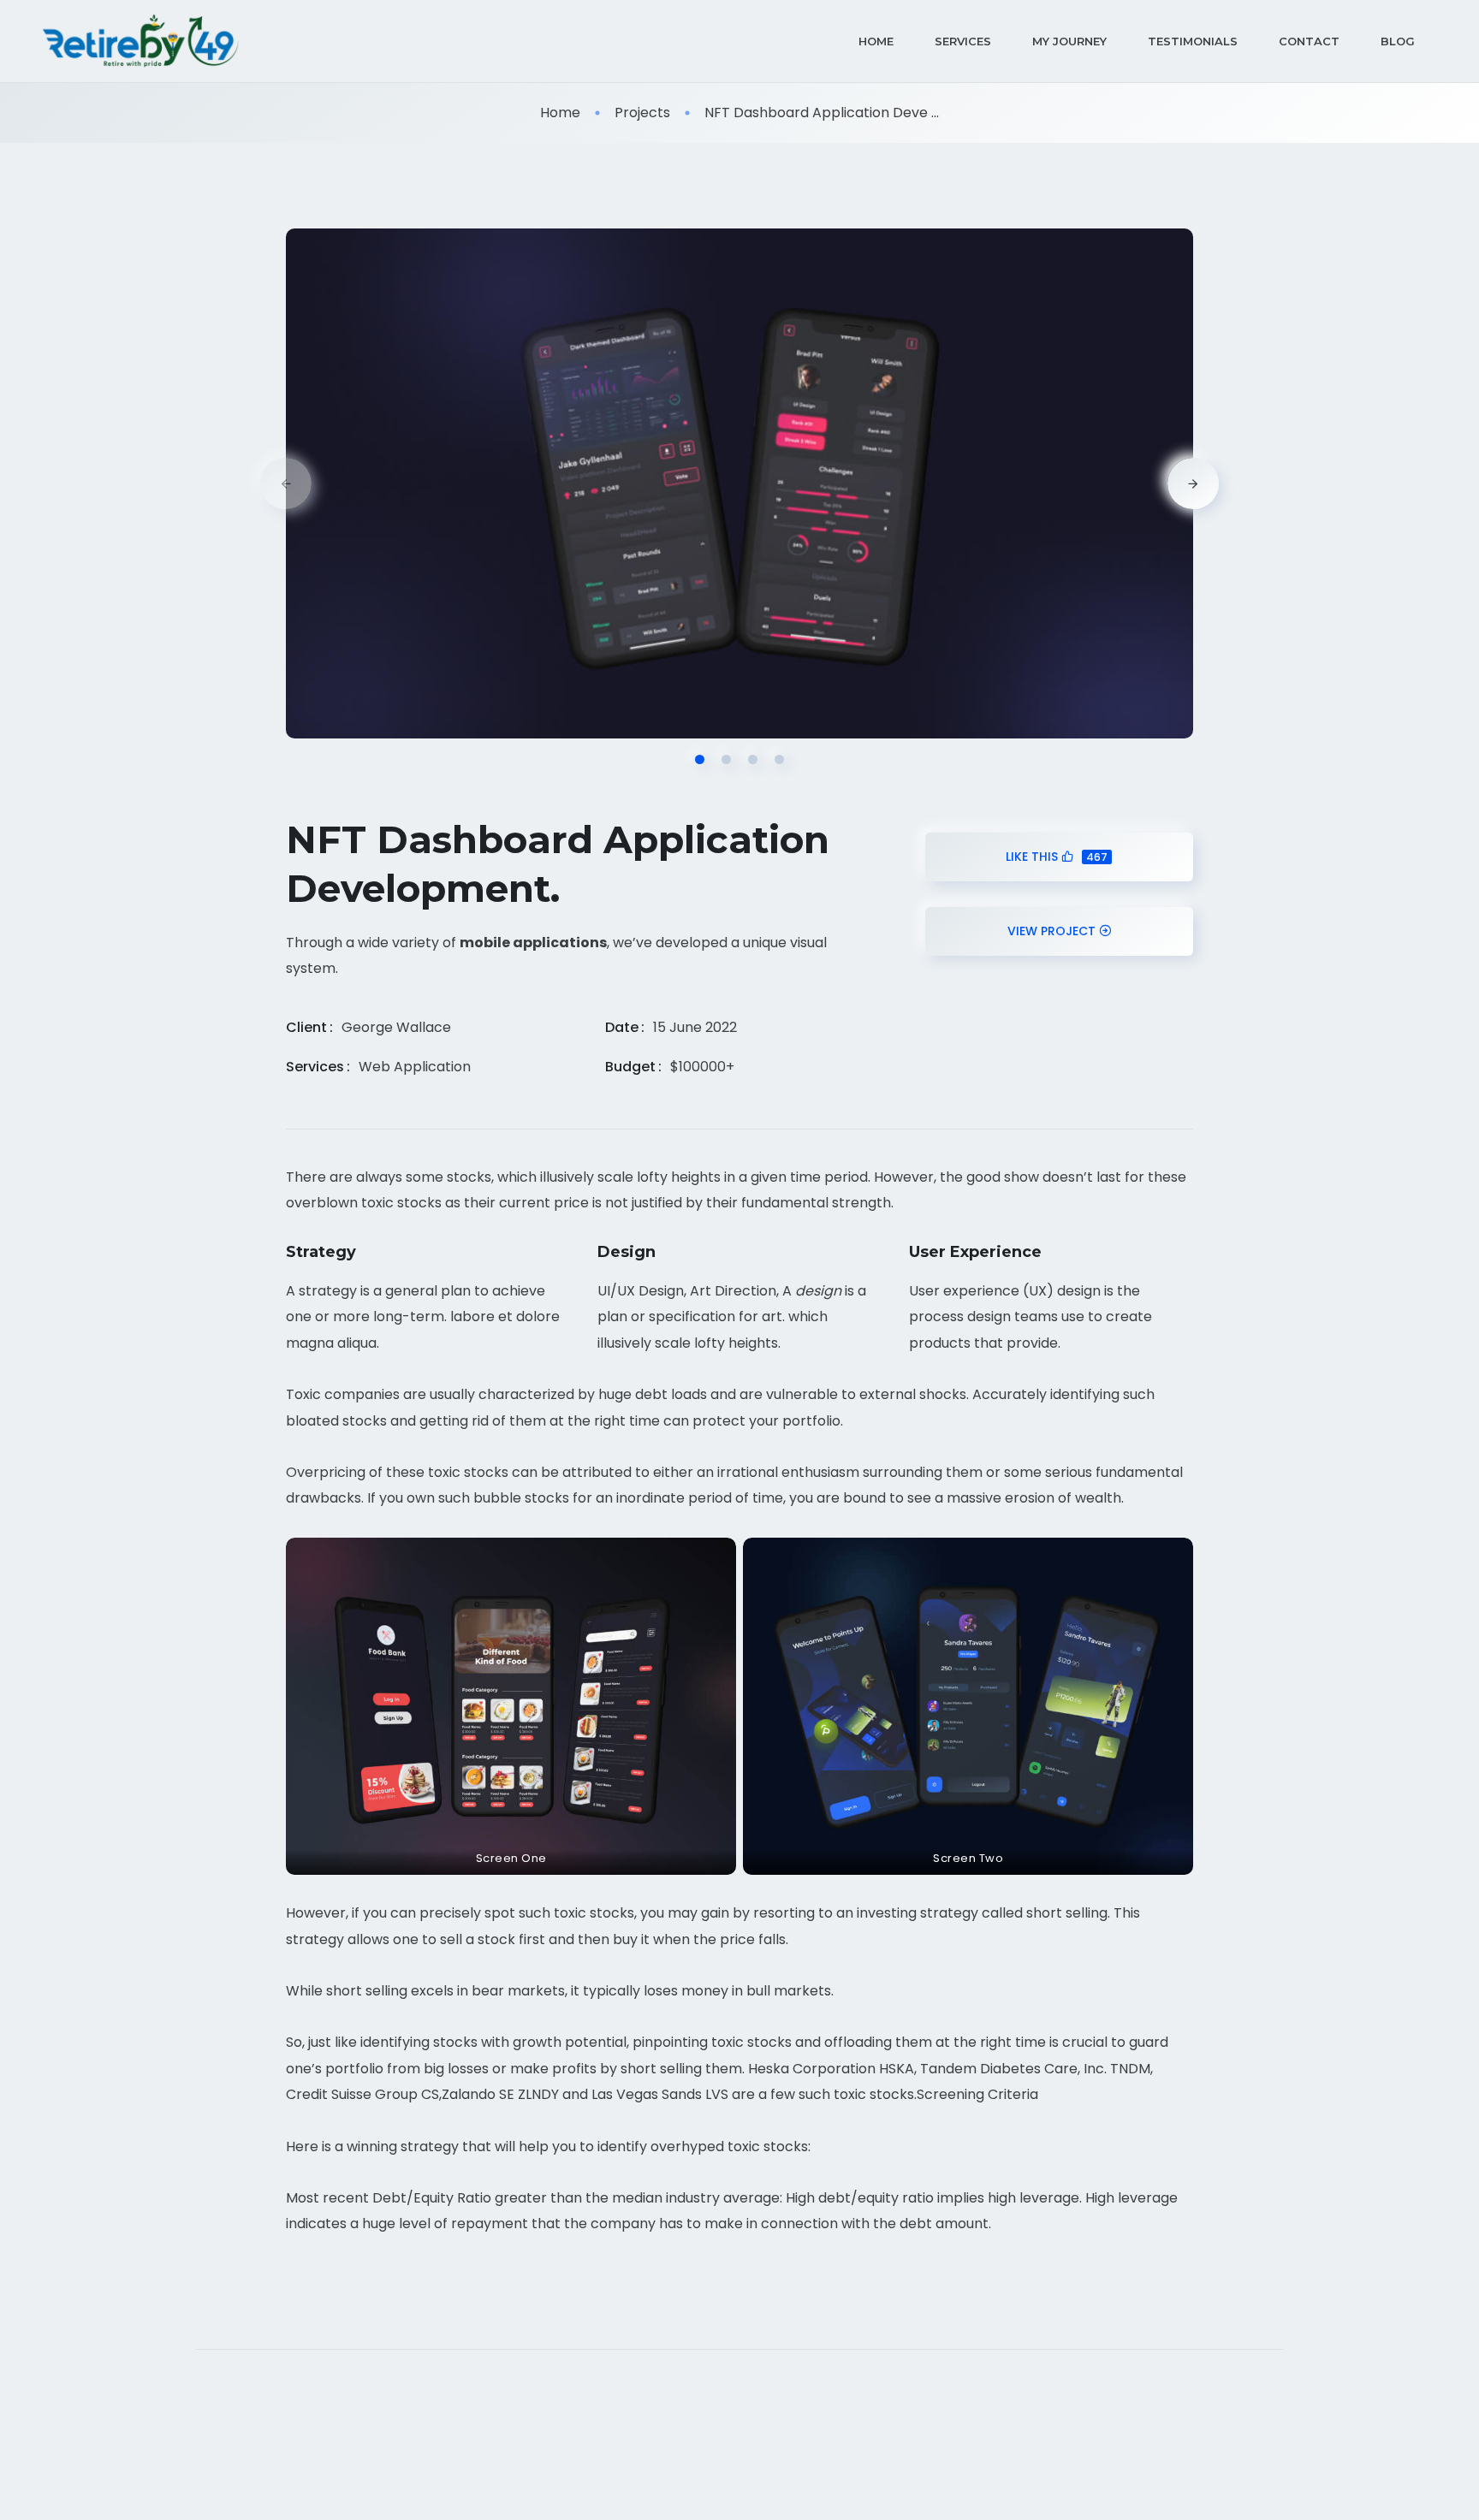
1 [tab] (700, 759)
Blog (1398, 41)
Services (963, 41)
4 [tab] (779, 759)
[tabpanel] (739, 483)
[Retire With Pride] (141, 41)
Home (876, 41)
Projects (642, 113)
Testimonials (1193, 41)
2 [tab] (726, 759)
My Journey (1069, 41)
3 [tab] (753, 759)
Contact (1309, 41)
